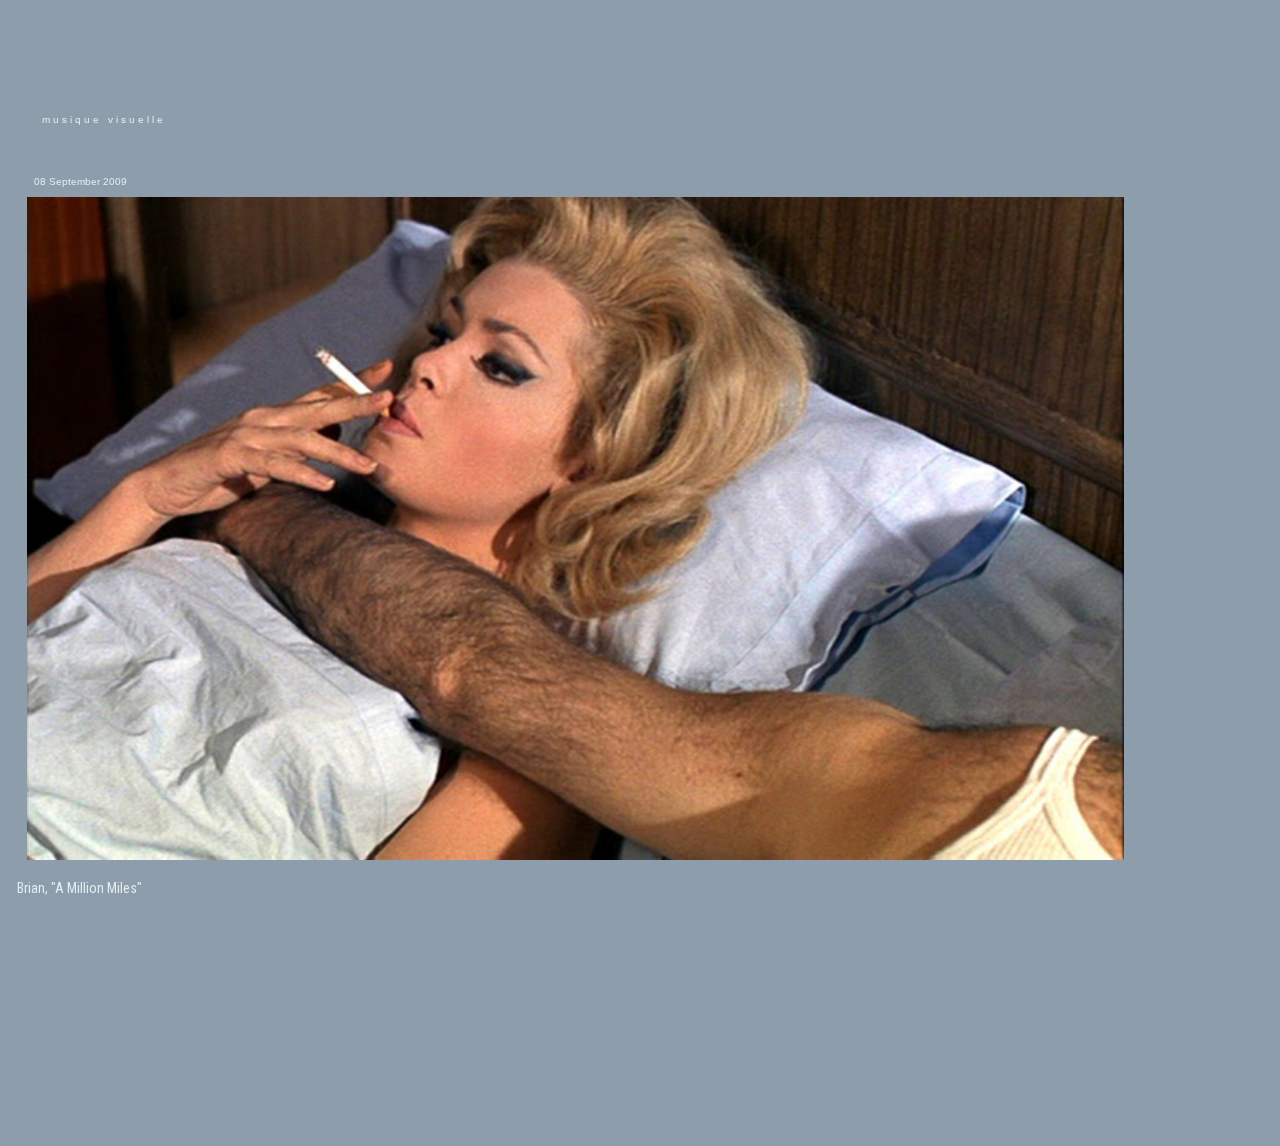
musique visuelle (104, 119)
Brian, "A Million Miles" (79, 888)
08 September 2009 (80, 181)
